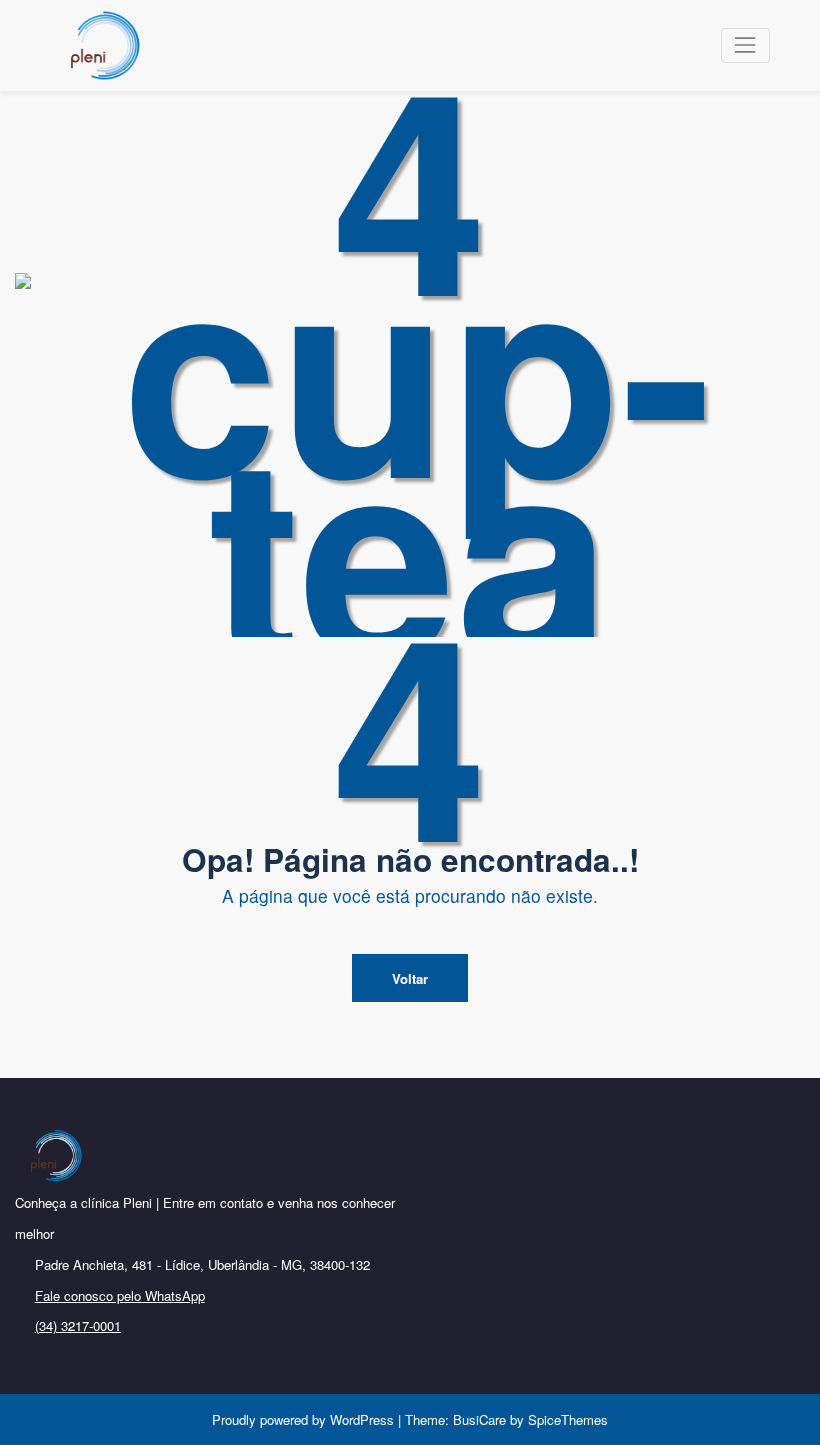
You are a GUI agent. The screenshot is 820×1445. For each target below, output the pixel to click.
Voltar (410, 978)
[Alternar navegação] (745, 45)
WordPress (362, 1419)
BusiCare (481, 1419)
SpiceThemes (566, 1419)
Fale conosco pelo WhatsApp (120, 1295)
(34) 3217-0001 (78, 1325)
